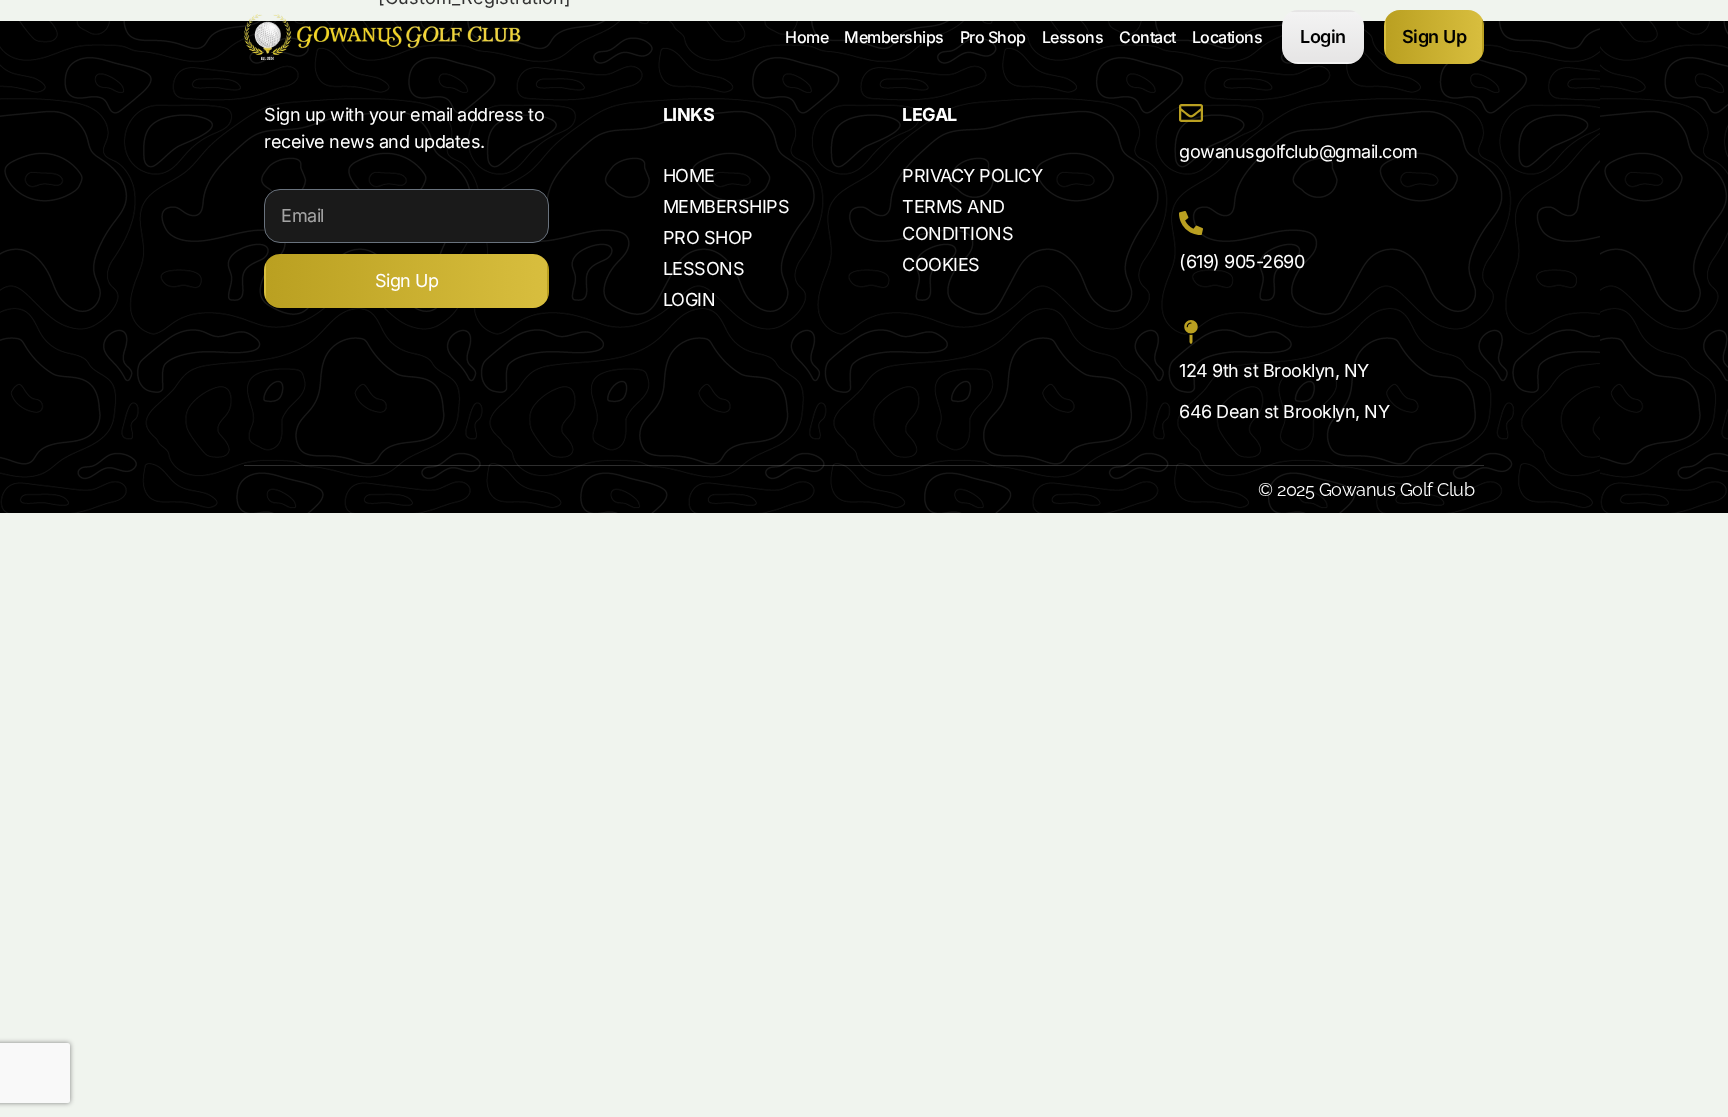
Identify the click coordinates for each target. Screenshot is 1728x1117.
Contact (1147, 37)
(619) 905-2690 (1241, 261)
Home (806, 37)
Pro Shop (993, 37)
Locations (1227, 37)
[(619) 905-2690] (1191, 223)
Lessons (1073, 37)
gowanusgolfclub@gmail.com (1298, 151)
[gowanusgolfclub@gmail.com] (1191, 113)
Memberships (894, 37)
